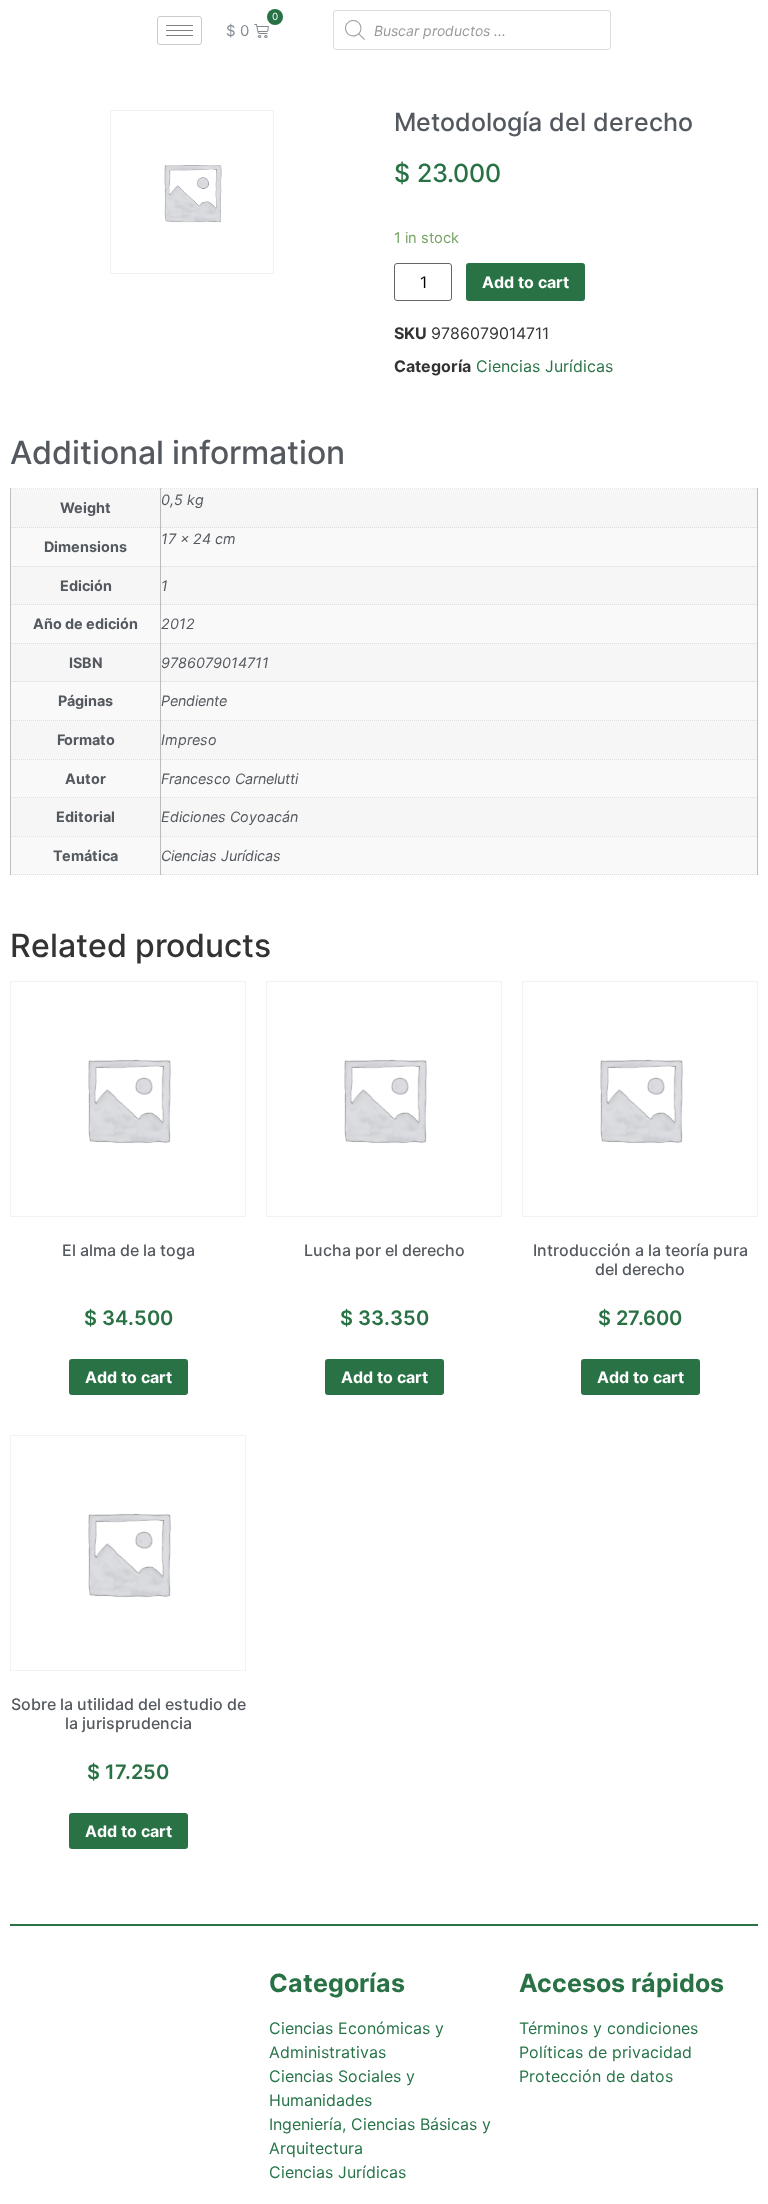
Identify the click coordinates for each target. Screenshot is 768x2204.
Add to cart (525, 282)
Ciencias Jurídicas (544, 366)
